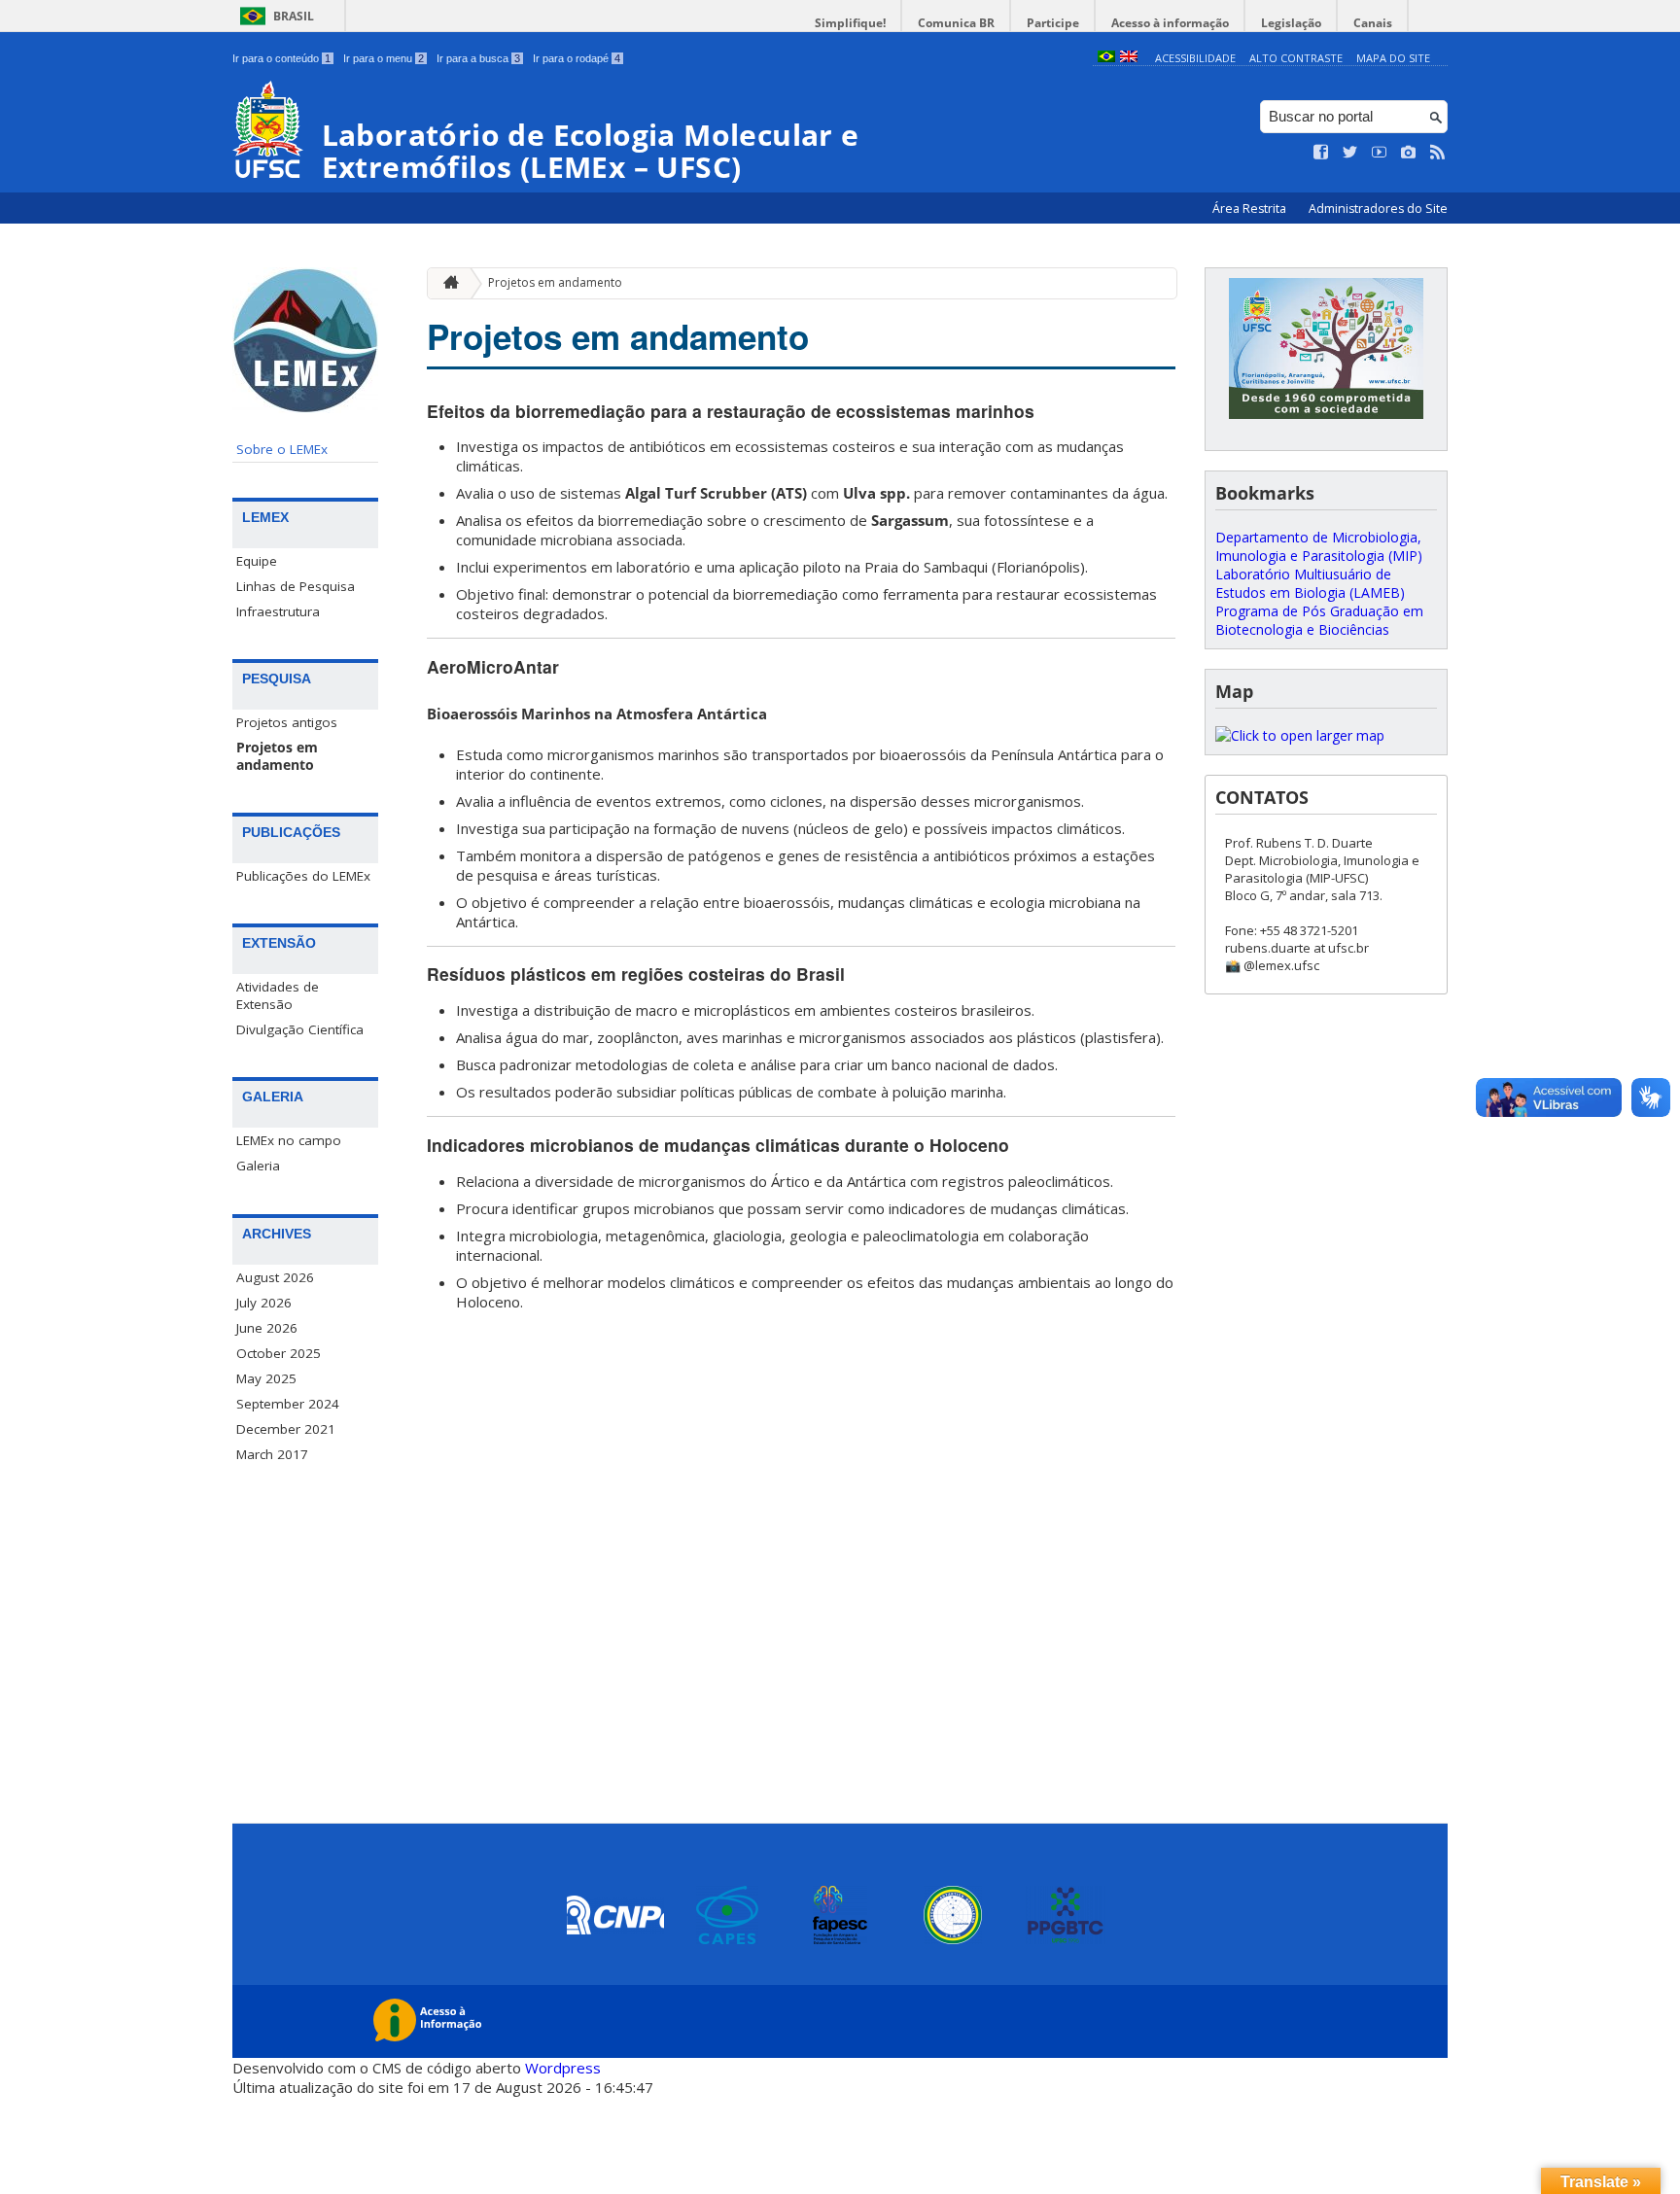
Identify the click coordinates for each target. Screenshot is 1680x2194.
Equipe (257, 561)
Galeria (258, 1166)
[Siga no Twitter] (1350, 153)
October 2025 (279, 1353)
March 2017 (272, 1454)
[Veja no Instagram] (1409, 153)
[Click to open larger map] (1300, 735)
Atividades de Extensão (278, 995)
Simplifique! (850, 23)
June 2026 (267, 1328)
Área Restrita (1251, 209)
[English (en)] (1129, 58)
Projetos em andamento (277, 756)
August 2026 (275, 1277)
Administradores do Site (1378, 209)
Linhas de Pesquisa (296, 586)
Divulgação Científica (300, 1029)
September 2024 (288, 1404)
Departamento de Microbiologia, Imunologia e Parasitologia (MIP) (1319, 546)
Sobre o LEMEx (282, 449)
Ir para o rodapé (577, 58)
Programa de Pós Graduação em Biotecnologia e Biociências (1319, 620)
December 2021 (286, 1429)
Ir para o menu (384, 58)
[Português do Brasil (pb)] (1106, 58)
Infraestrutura (278, 611)
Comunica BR (956, 23)
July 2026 (264, 1303)
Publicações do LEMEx (303, 876)
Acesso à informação (1170, 23)
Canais (1373, 23)
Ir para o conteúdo (281, 58)
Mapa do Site (1393, 58)
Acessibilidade (1195, 58)
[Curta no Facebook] (1321, 153)
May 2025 (266, 1378)
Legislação (1291, 23)
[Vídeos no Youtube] (1380, 153)
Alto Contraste (1296, 58)
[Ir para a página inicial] (446, 283)
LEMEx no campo (289, 1140)
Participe (1053, 23)
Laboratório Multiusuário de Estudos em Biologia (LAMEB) (1310, 583)
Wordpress (563, 2068)
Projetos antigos (287, 722)
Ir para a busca (478, 58)
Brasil (294, 16)
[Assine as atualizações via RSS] (1438, 153)
